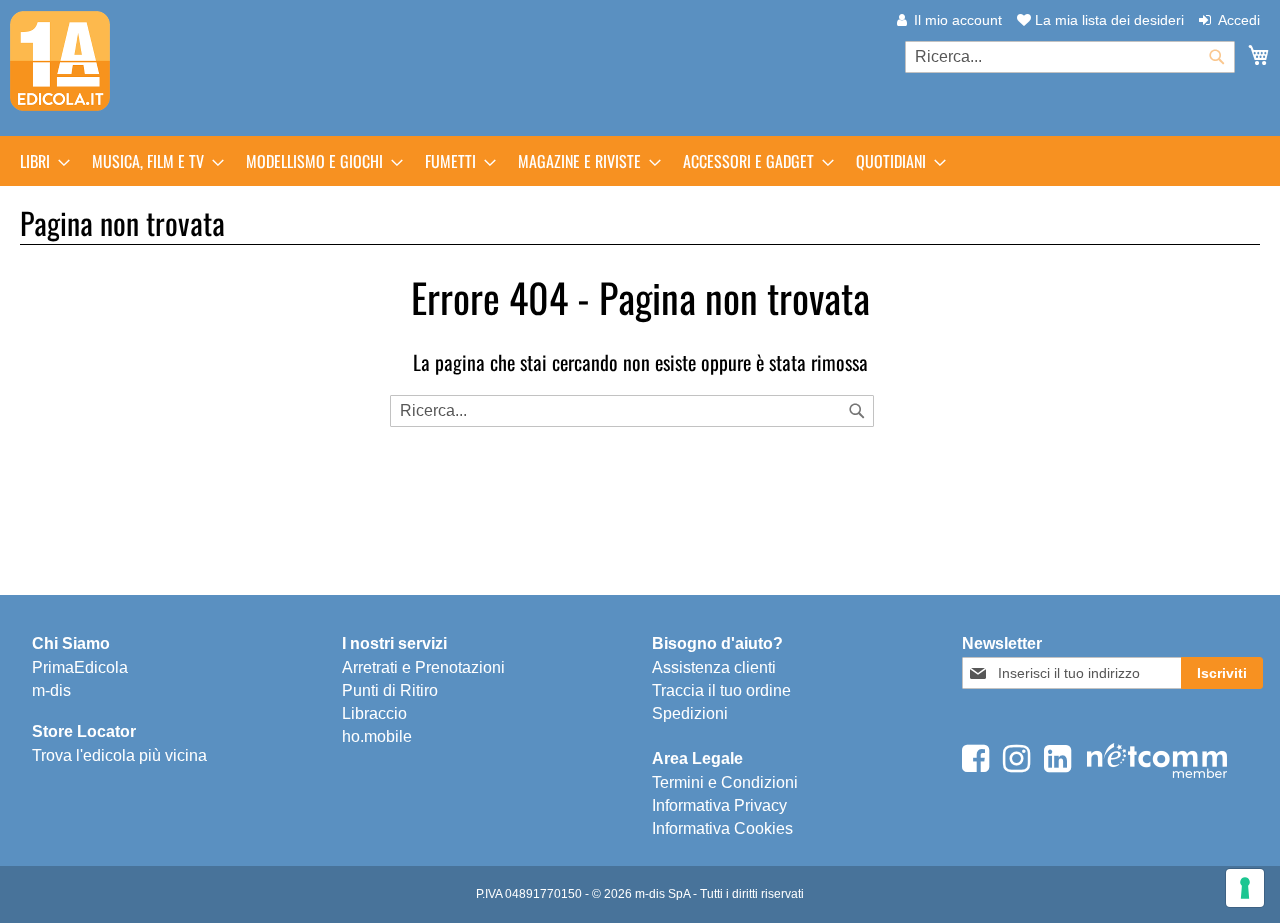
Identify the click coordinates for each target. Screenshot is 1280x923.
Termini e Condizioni (725, 782)
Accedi (1239, 20)
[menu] (640, 161)
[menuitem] (39, 161)
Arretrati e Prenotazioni (423, 667)
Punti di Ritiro (390, 690)
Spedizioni (690, 713)
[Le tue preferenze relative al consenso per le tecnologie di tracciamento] (1245, 888)
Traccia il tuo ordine (721, 690)
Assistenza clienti (714, 667)
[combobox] (1070, 57)
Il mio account (958, 20)
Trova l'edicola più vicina (119, 755)
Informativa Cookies (722, 828)
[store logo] (60, 61)
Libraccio (374, 713)
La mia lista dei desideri (1107, 20)
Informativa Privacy (719, 805)
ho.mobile (377, 736)
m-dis (51, 690)
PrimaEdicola (80, 667)
